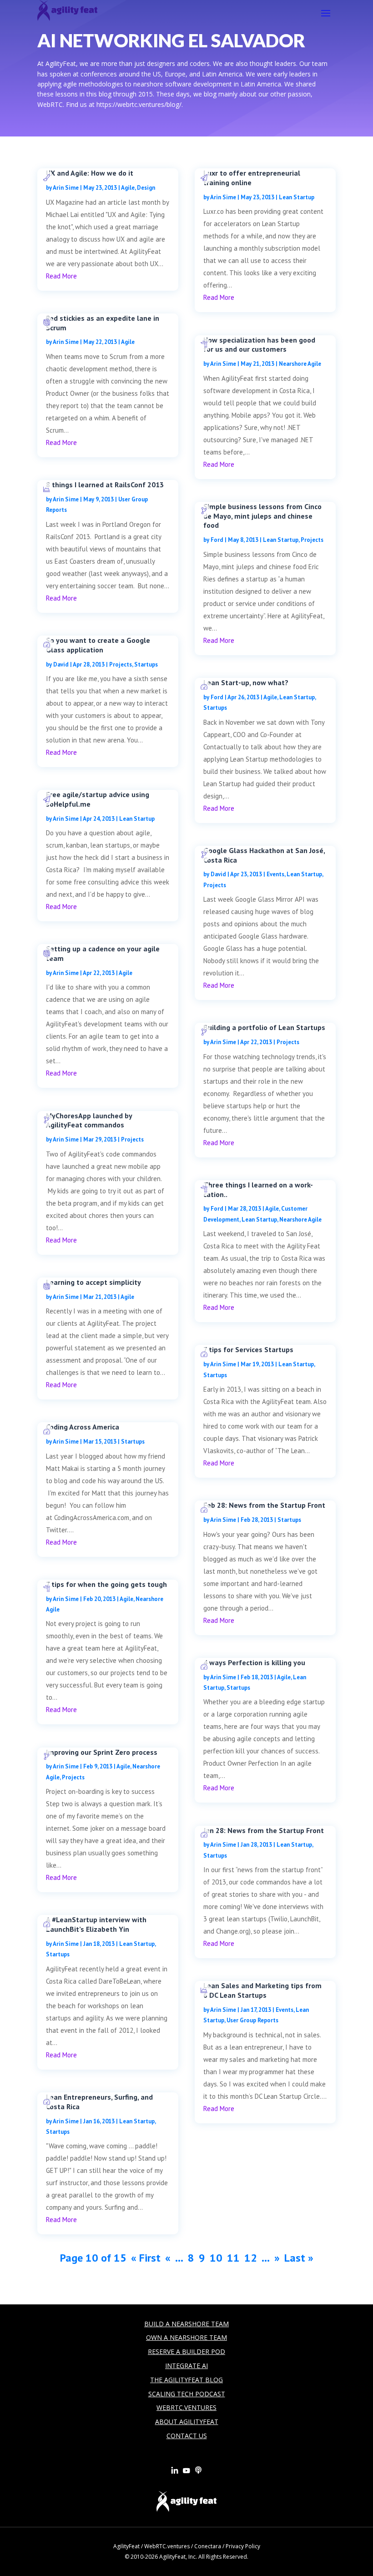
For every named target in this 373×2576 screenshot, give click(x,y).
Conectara (208, 2546)
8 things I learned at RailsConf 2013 (105, 485)
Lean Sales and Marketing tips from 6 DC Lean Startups (262, 1990)
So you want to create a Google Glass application (98, 645)
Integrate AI (186, 2366)
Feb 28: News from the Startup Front (264, 1505)
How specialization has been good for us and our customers (259, 345)
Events (275, 874)
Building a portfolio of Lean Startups (264, 1027)
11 (233, 2258)
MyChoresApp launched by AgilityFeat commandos (89, 1120)
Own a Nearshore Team (186, 2337)
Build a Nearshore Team (186, 2324)
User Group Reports (252, 2020)
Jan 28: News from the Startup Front (264, 1830)
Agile (128, 188)
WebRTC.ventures (167, 2546)
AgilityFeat (126, 2546)
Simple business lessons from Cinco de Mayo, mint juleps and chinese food (262, 516)
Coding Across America (83, 1427)
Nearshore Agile (300, 364)
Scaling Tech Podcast (187, 2394)
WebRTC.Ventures (186, 2407)
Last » (299, 2258)
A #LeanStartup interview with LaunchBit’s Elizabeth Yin (96, 1924)
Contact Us (187, 2436)
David (61, 664)
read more (61, 276)
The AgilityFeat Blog (186, 2380)
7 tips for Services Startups (248, 1349)
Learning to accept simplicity (93, 1282)
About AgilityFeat (187, 2422)
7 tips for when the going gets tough (106, 1584)
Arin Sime (66, 188)
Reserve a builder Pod (186, 2351)
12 (251, 2258)
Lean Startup (137, 819)
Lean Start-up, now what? (246, 682)
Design (146, 188)
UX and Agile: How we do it (90, 173)
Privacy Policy (243, 2546)
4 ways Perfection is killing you (254, 1662)
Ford (217, 540)
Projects (121, 664)
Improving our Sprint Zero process (102, 1752)
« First (146, 2258)
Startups (146, 664)
